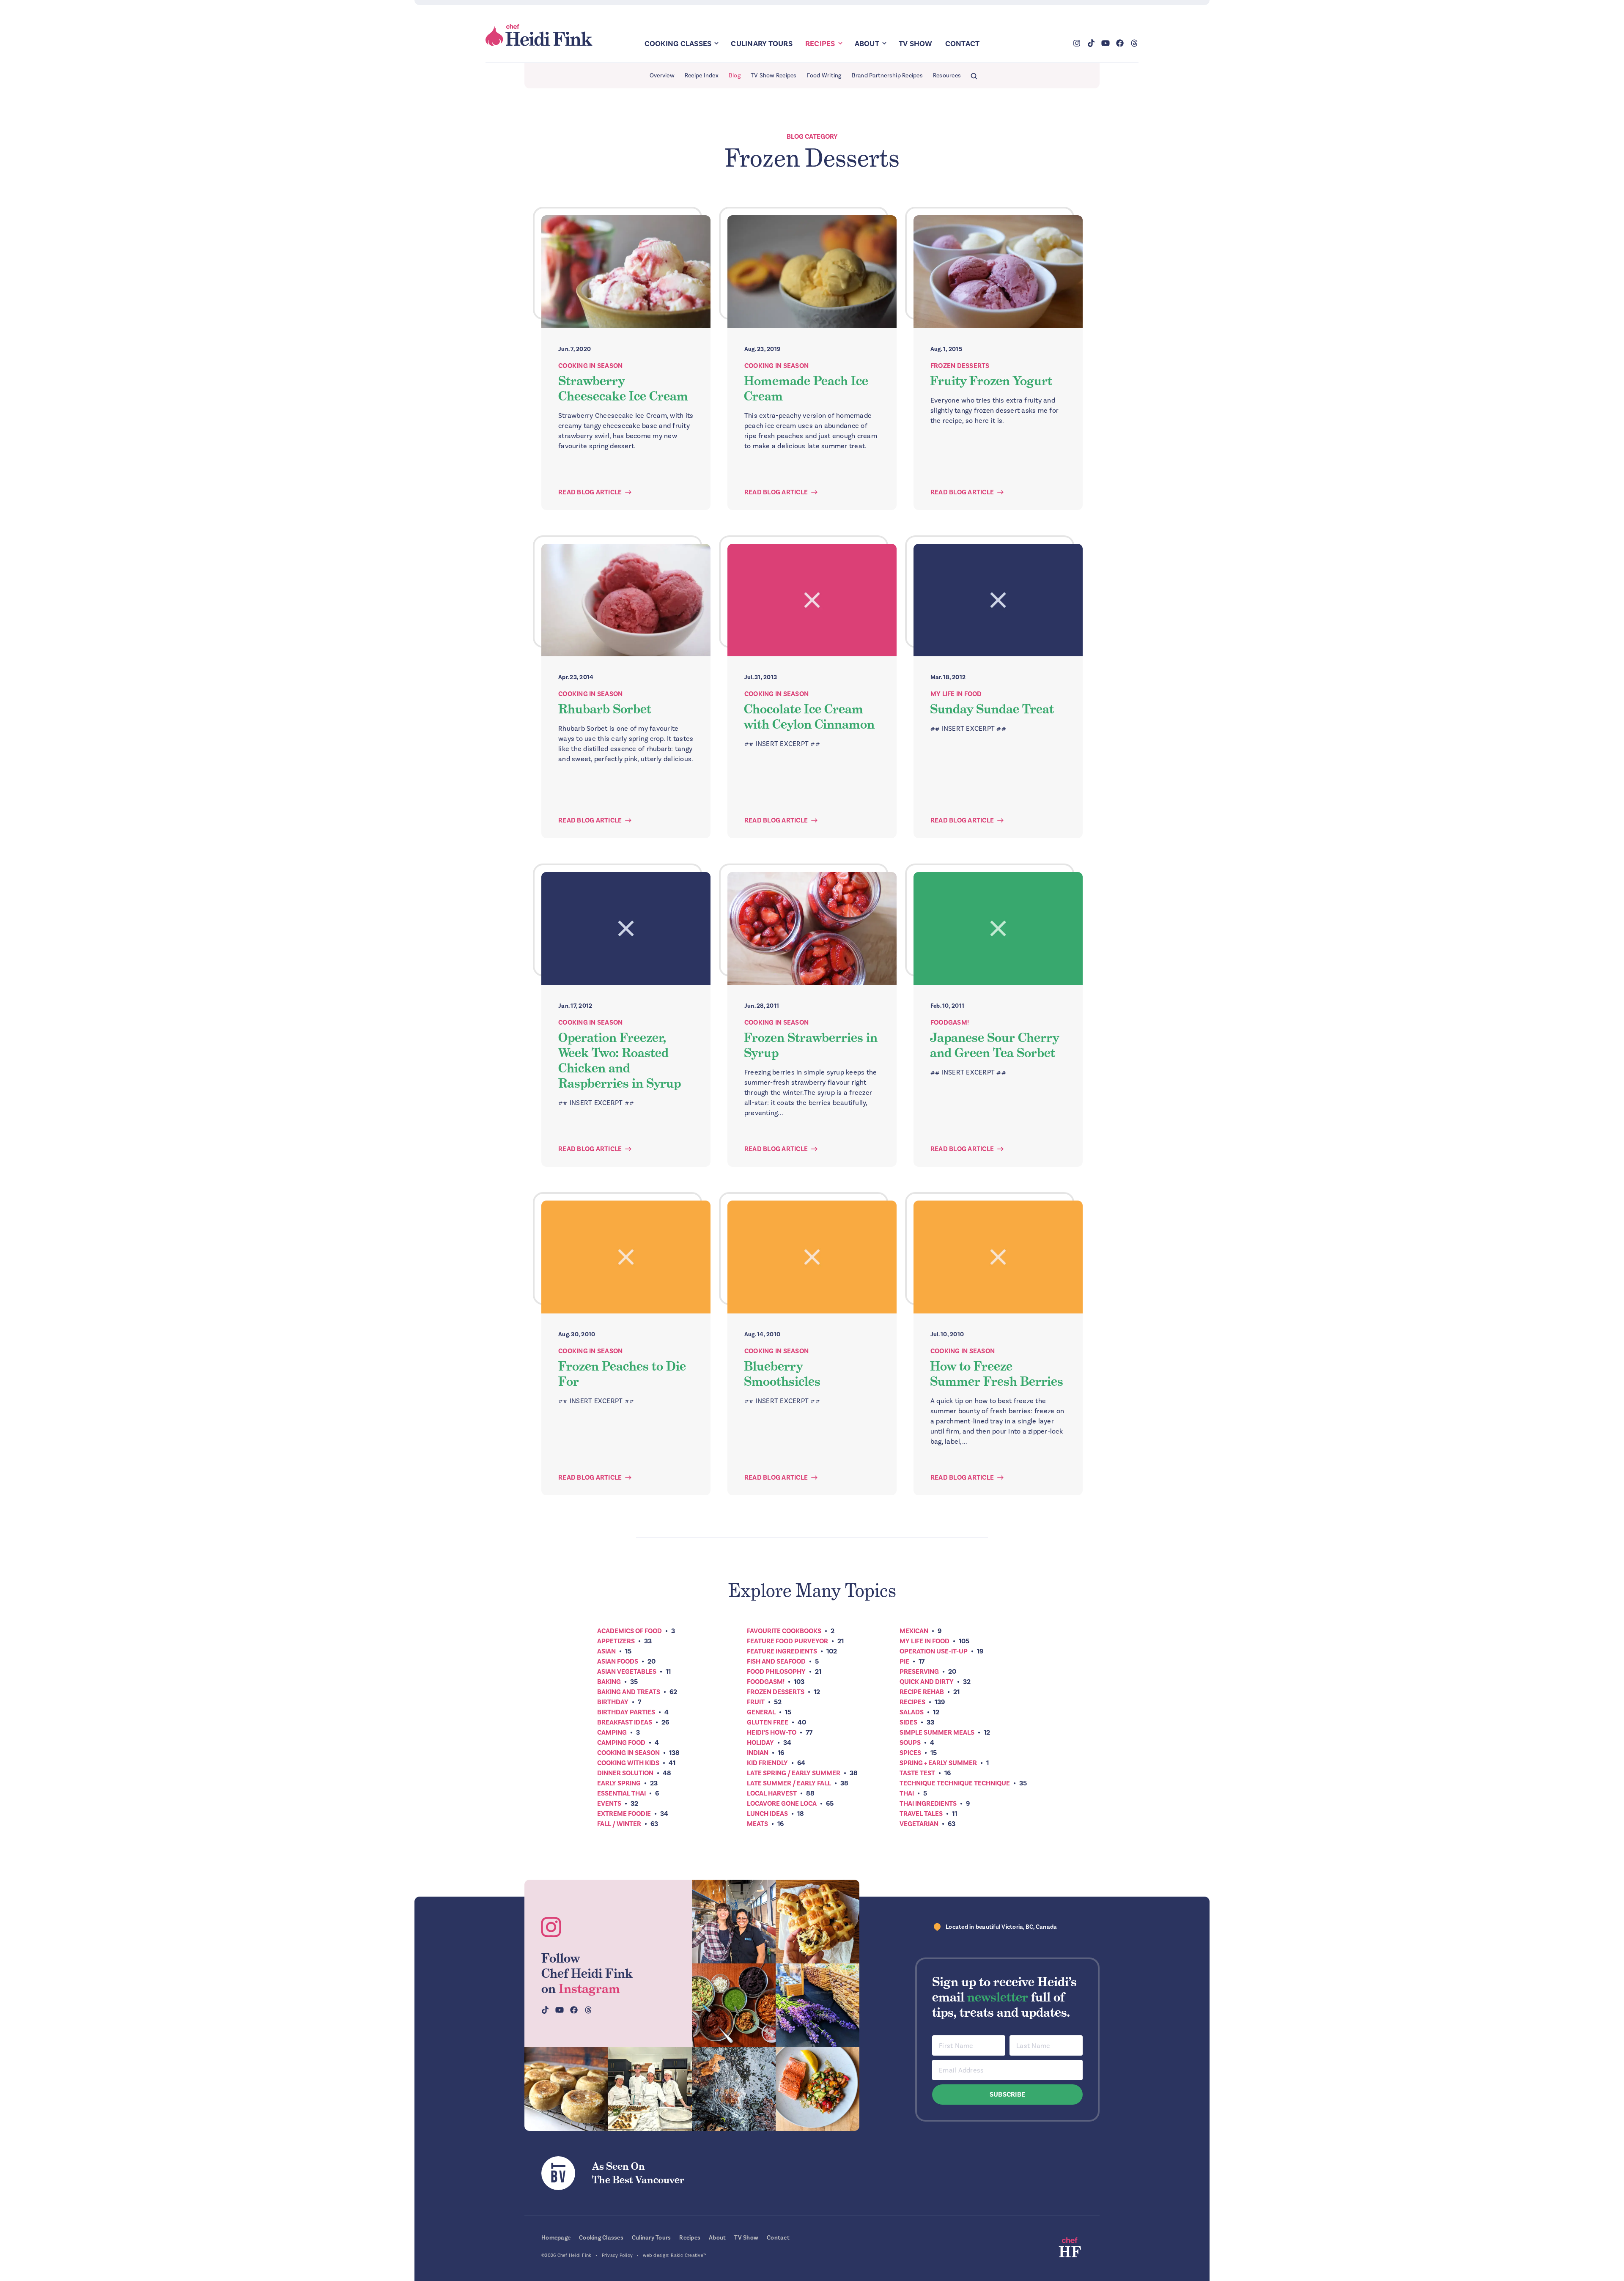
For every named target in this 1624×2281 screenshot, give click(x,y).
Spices (910, 1753)
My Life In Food (956, 694)
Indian (758, 1753)
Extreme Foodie (624, 1814)
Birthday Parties (626, 1712)
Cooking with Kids (628, 1763)
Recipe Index (702, 75)
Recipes (820, 44)
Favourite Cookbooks (784, 1631)
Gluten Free (768, 1722)
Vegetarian (919, 1824)
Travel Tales (921, 1814)
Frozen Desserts (960, 366)
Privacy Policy (617, 2255)
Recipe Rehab (922, 1692)
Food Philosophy (776, 1672)
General (761, 1712)
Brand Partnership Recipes (887, 75)
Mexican (914, 1631)
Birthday (613, 1702)
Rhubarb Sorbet (605, 709)
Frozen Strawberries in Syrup (811, 1045)
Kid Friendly (767, 1763)
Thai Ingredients (928, 1804)
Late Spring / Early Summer (794, 1773)
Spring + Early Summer (938, 1763)
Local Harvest (772, 1793)
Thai (907, 1793)
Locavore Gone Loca (782, 1804)
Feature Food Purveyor (787, 1641)
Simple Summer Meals (937, 1733)
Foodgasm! (950, 1023)
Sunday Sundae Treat (992, 709)
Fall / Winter (619, 1824)
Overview (662, 75)
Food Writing (824, 75)
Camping (612, 1733)
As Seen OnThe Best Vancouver (638, 2173)
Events (609, 1804)
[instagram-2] (817, 1922)
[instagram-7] (566, 2089)
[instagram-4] (650, 2089)
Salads (912, 1712)
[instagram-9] (817, 2089)
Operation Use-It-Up (934, 1651)
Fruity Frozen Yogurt (991, 381)
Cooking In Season (590, 366)
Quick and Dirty (927, 1682)
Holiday (760, 1743)
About (867, 44)
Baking (609, 1682)
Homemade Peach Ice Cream (806, 389)
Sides (908, 1722)
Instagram (589, 1989)
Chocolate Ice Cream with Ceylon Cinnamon (809, 717)
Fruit (756, 1702)
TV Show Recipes (774, 75)
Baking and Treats (629, 1692)
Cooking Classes (678, 44)
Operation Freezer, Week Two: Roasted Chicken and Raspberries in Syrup (620, 1061)
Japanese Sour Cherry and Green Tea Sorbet (994, 1045)
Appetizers (616, 1641)
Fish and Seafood (776, 1661)
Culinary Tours (762, 44)
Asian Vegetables (627, 1672)
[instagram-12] (734, 2005)
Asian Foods (618, 1661)
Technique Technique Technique (955, 1783)
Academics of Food (630, 1631)
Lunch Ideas (767, 1814)
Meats (757, 1824)
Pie (904, 1661)
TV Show (916, 44)
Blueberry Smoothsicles (782, 1374)
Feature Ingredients (782, 1651)
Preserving (919, 1672)
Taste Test (917, 1773)
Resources (947, 75)
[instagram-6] (734, 2089)
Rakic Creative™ (689, 2255)
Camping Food (621, 1743)
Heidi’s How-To (772, 1733)
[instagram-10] (817, 2005)
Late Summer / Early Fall (789, 1783)
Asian (606, 1651)
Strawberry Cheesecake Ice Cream (623, 389)
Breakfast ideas (625, 1722)
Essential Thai (621, 1793)
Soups (910, 1743)
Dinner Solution (625, 1773)
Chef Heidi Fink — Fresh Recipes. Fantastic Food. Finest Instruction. (540, 35)
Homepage (556, 2238)
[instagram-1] (734, 1922)
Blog (735, 75)
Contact (963, 44)
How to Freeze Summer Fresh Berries (997, 1374)
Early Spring (619, 1783)
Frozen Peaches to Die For (622, 1374)
